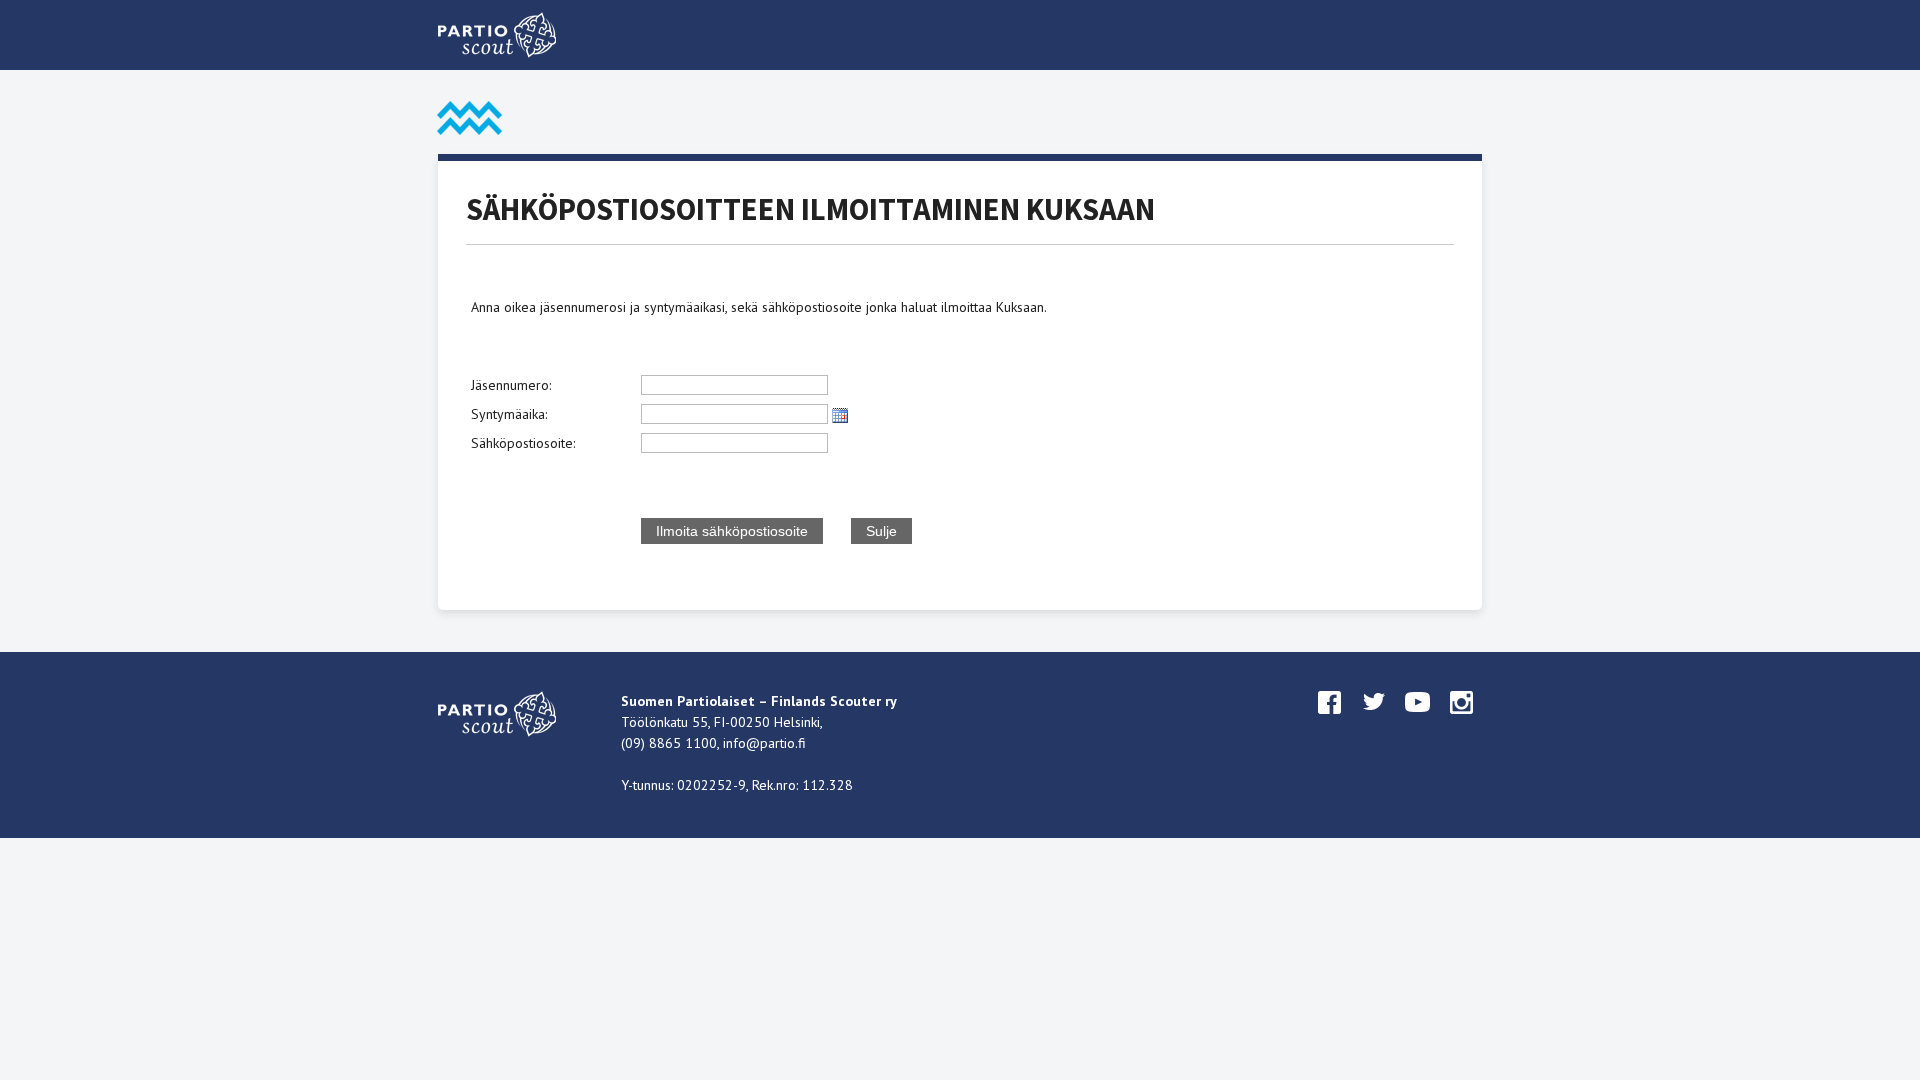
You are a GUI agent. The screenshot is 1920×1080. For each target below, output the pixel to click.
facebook (1330, 721)
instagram (1462, 721)
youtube (1418, 721)
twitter (1374, 721)
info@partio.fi (764, 743)
